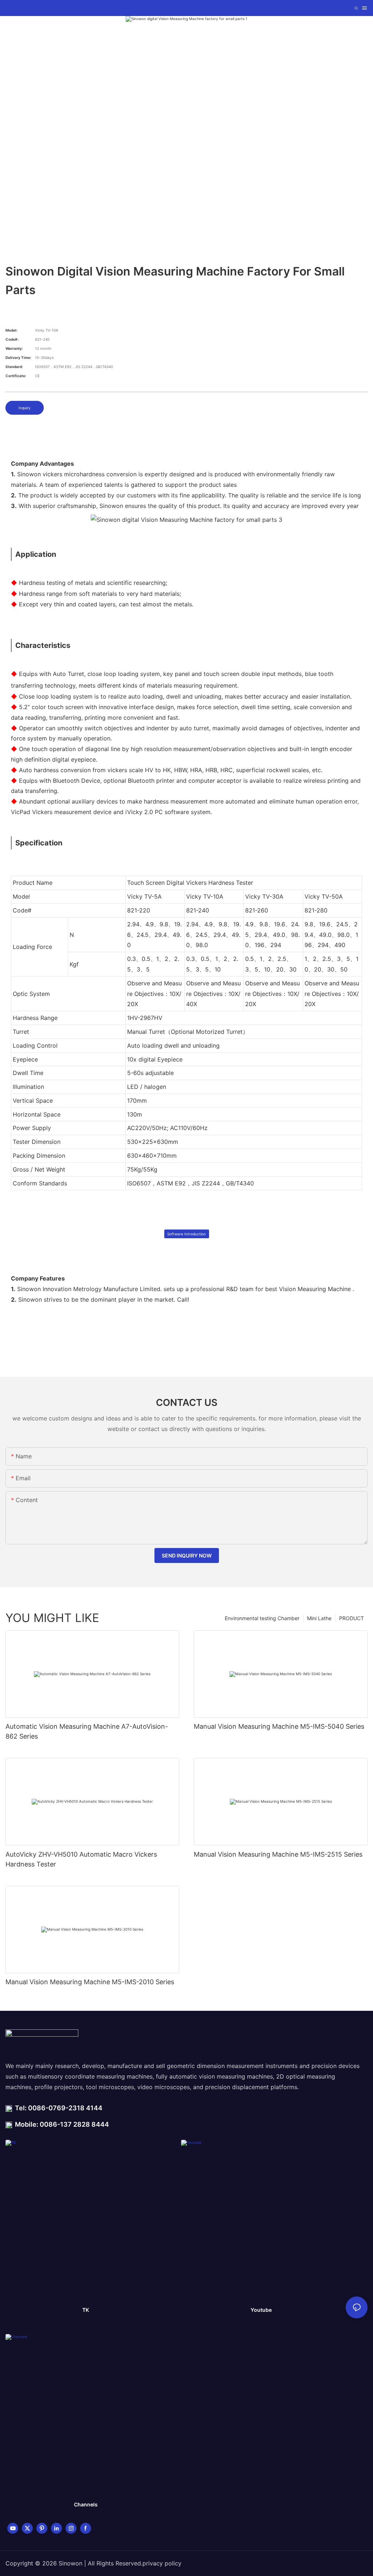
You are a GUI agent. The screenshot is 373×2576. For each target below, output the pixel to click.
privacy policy (162, 2563)
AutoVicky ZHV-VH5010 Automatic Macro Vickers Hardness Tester (81, 1859)
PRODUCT (352, 1618)
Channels (86, 2504)
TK (86, 2310)
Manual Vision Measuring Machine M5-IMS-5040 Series (279, 1726)
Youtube (261, 2310)
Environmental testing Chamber (262, 1618)
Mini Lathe (319, 1618)
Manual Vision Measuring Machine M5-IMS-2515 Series (278, 1854)
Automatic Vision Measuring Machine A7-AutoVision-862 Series (87, 1731)
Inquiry (25, 408)
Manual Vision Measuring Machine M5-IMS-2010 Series (90, 1982)
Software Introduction (186, 1234)
